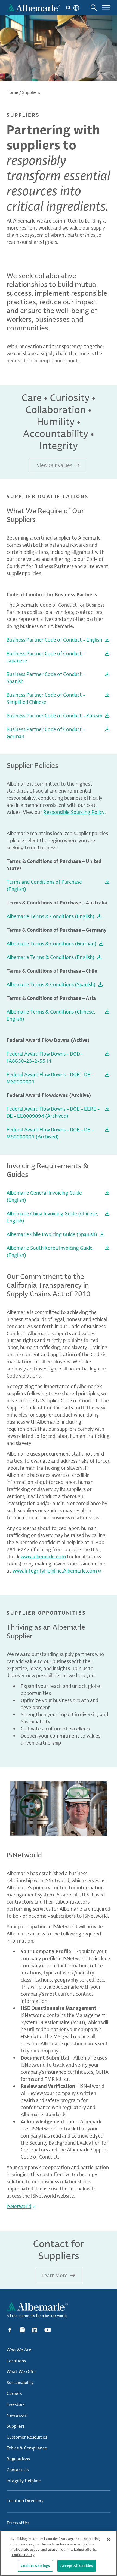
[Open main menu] (106, 8)
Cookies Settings (35, 2566)
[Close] (108, 2539)
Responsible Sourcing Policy (74, 812)
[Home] (33, 8)
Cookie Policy (23, 2555)
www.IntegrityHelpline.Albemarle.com (55, 1571)
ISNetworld (19, 2206)
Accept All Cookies (76, 2566)
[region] (59, 2553)
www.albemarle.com (43, 1556)
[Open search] (94, 8)
